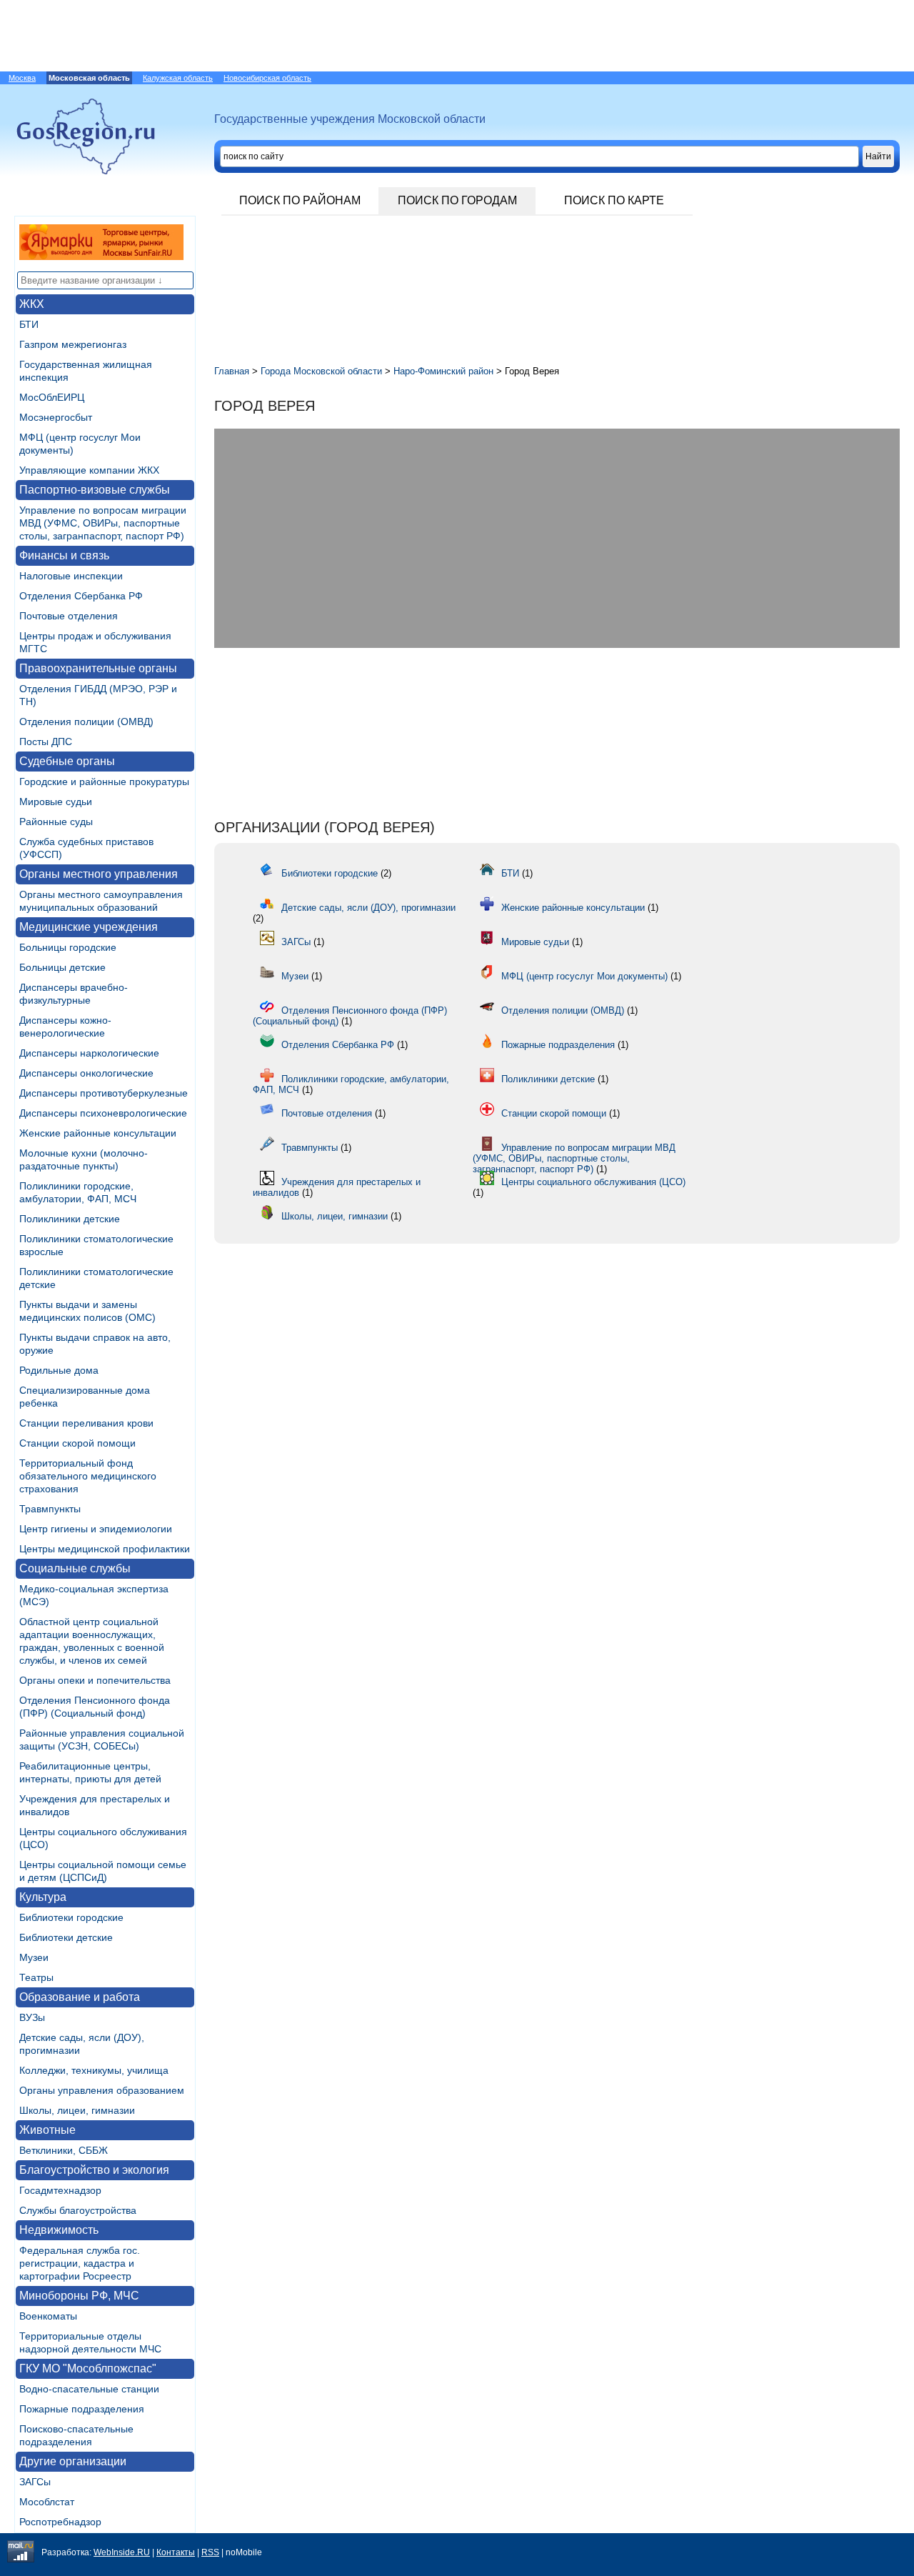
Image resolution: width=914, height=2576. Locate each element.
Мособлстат (47, 2502)
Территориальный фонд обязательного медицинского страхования (88, 1476)
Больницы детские (62, 967)
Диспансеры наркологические (89, 1053)
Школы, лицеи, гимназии (77, 2110)
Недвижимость (59, 2230)
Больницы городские (68, 947)
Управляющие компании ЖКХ (89, 470)
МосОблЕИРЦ (52, 397)
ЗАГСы (35, 2482)
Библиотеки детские (66, 1937)
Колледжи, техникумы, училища (94, 2070)
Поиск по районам (300, 200)
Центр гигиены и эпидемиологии (96, 1529)
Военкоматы (48, 2316)
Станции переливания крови (86, 1423)
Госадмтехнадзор (60, 2190)
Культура (43, 1897)
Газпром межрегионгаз (73, 344)
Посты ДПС (46, 742)
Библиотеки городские (71, 1917)
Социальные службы (75, 1568)
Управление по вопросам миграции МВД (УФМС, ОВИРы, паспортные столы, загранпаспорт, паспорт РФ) (103, 523)
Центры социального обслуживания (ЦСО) (593, 1182)
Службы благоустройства (78, 2210)
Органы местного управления (99, 874)
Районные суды (56, 822)
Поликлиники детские (70, 1219)
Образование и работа (80, 1997)
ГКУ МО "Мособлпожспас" (88, 2368)
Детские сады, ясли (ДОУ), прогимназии (368, 908)
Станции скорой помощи (77, 1443)
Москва (22, 78)
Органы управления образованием (102, 2090)
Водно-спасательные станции (89, 2389)
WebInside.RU (122, 2552)
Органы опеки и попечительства (95, 1680)
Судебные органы (67, 761)
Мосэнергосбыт (56, 417)
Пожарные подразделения (82, 2409)
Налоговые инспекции (71, 576)
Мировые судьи (56, 802)
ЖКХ (32, 304)
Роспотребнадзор (60, 2522)
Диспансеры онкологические (86, 1073)
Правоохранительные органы (98, 668)
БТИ (29, 324)
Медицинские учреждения (89, 927)
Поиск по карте (614, 200)
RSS (210, 2552)
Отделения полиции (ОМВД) (86, 722)
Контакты (176, 2552)
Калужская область (178, 78)
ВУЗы (32, 2017)
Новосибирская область (267, 78)
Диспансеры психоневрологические (103, 1113)
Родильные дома (59, 1370)
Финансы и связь (64, 555)
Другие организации (73, 2461)
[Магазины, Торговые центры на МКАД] (101, 256)
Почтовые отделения (69, 616)
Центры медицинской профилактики (105, 1549)
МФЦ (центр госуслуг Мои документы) (584, 976)
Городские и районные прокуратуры (104, 782)
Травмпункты (50, 1509)
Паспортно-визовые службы (95, 490)
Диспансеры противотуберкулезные (104, 1093)
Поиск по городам (457, 200)
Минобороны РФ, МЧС (79, 2296)
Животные (47, 2130)
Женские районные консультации (98, 1133)
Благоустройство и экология (94, 2170)
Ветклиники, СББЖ (64, 2150)
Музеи (34, 1957)
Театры (36, 1977)
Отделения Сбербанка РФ (81, 596)
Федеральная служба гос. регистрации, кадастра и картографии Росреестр (80, 2263)
